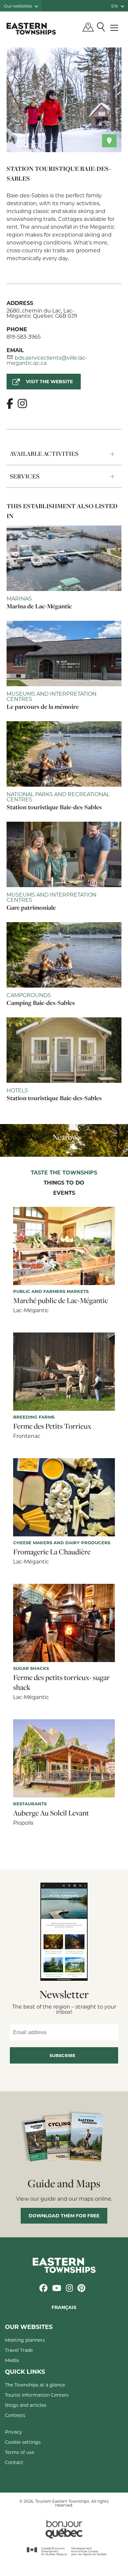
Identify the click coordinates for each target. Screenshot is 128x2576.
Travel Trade (19, 2350)
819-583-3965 (24, 337)
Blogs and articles (26, 2405)
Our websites (18, 6)
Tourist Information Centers (37, 2395)
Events (64, 1193)
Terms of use (20, 2452)
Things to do (64, 1183)
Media (12, 2360)
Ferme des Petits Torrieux (52, 1426)
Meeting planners (25, 2340)
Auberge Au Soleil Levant (51, 1813)
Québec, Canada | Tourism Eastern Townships (31, 28)
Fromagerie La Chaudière (52, 1552)
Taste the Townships (64, 1173)
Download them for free (64, 2216)
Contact (14, 2462)
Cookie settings (23, 2442)
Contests (15, 2415)
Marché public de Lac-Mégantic (61, 1300)
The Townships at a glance (35, 2385)
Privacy (13, 2432)
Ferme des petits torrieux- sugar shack (61, 1682)
